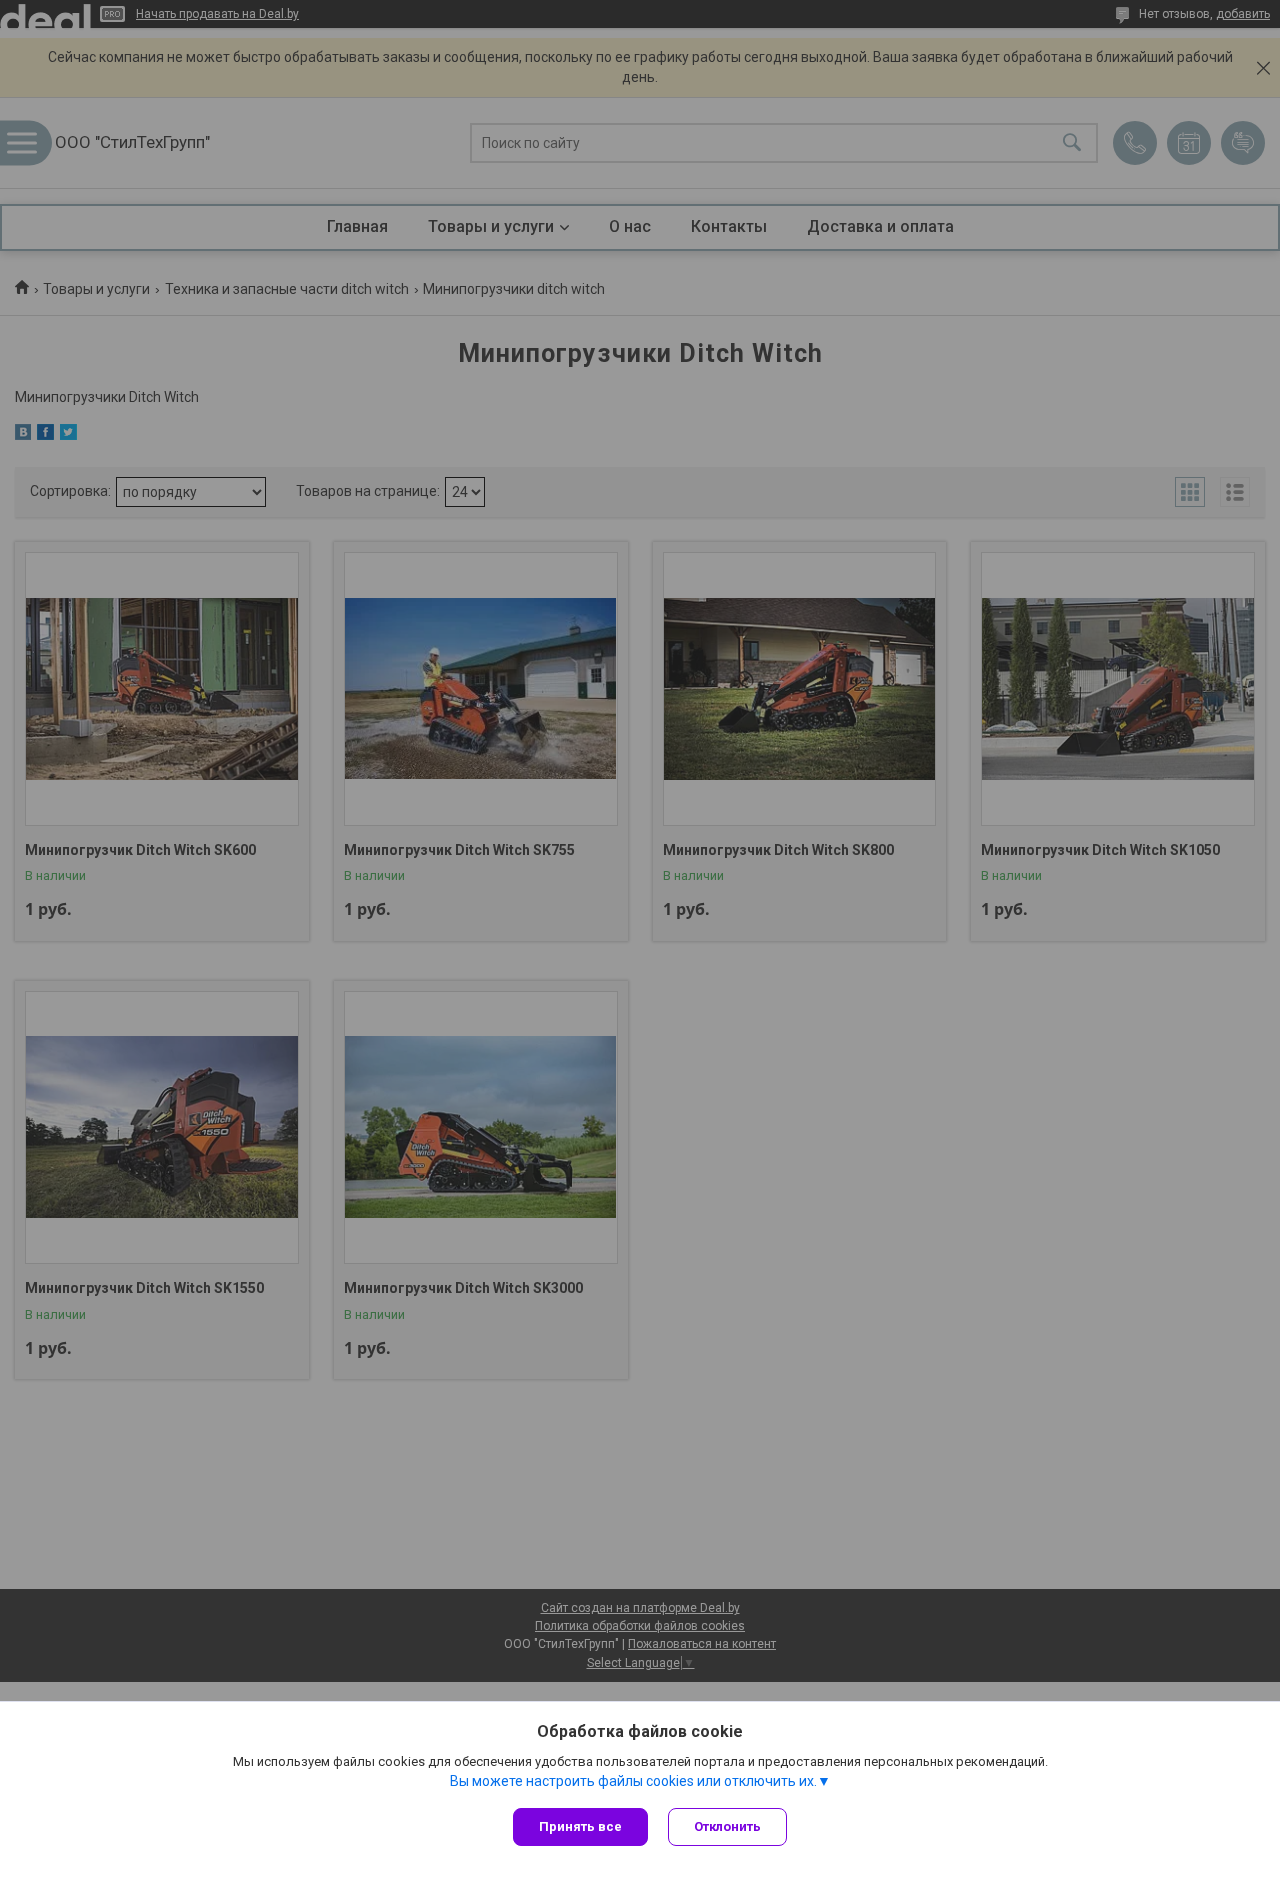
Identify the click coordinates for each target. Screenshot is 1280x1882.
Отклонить (727, 1826)
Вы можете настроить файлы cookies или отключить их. (633, 1781)
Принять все (580, 1826)
